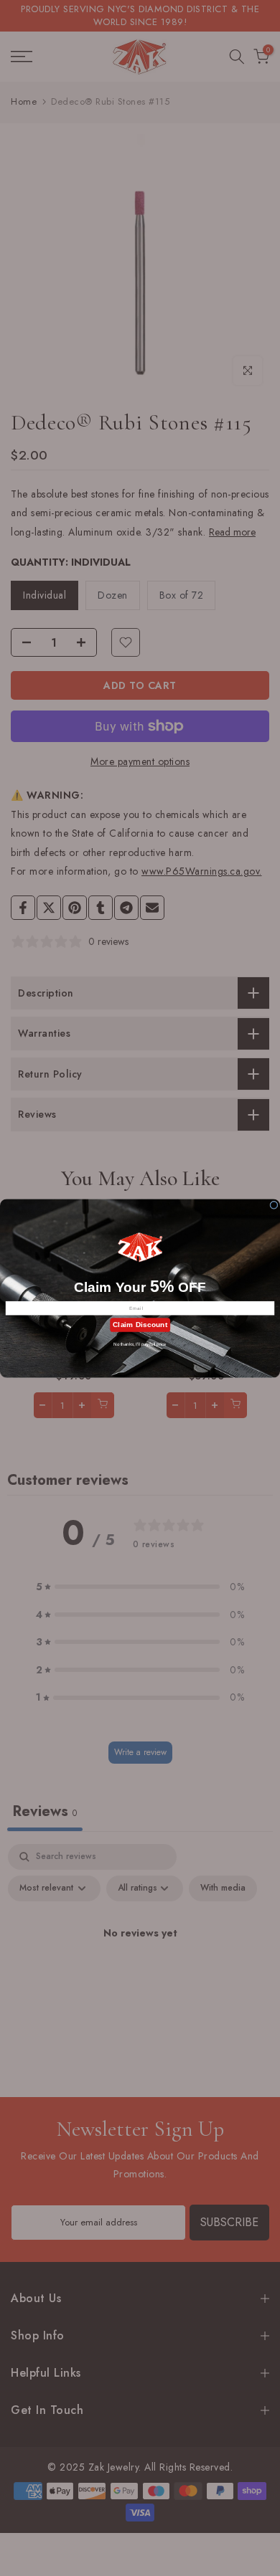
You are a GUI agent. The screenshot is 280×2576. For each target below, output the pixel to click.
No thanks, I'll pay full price (140, 1344)
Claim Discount (140, 1325)
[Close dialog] (274, 1205)
